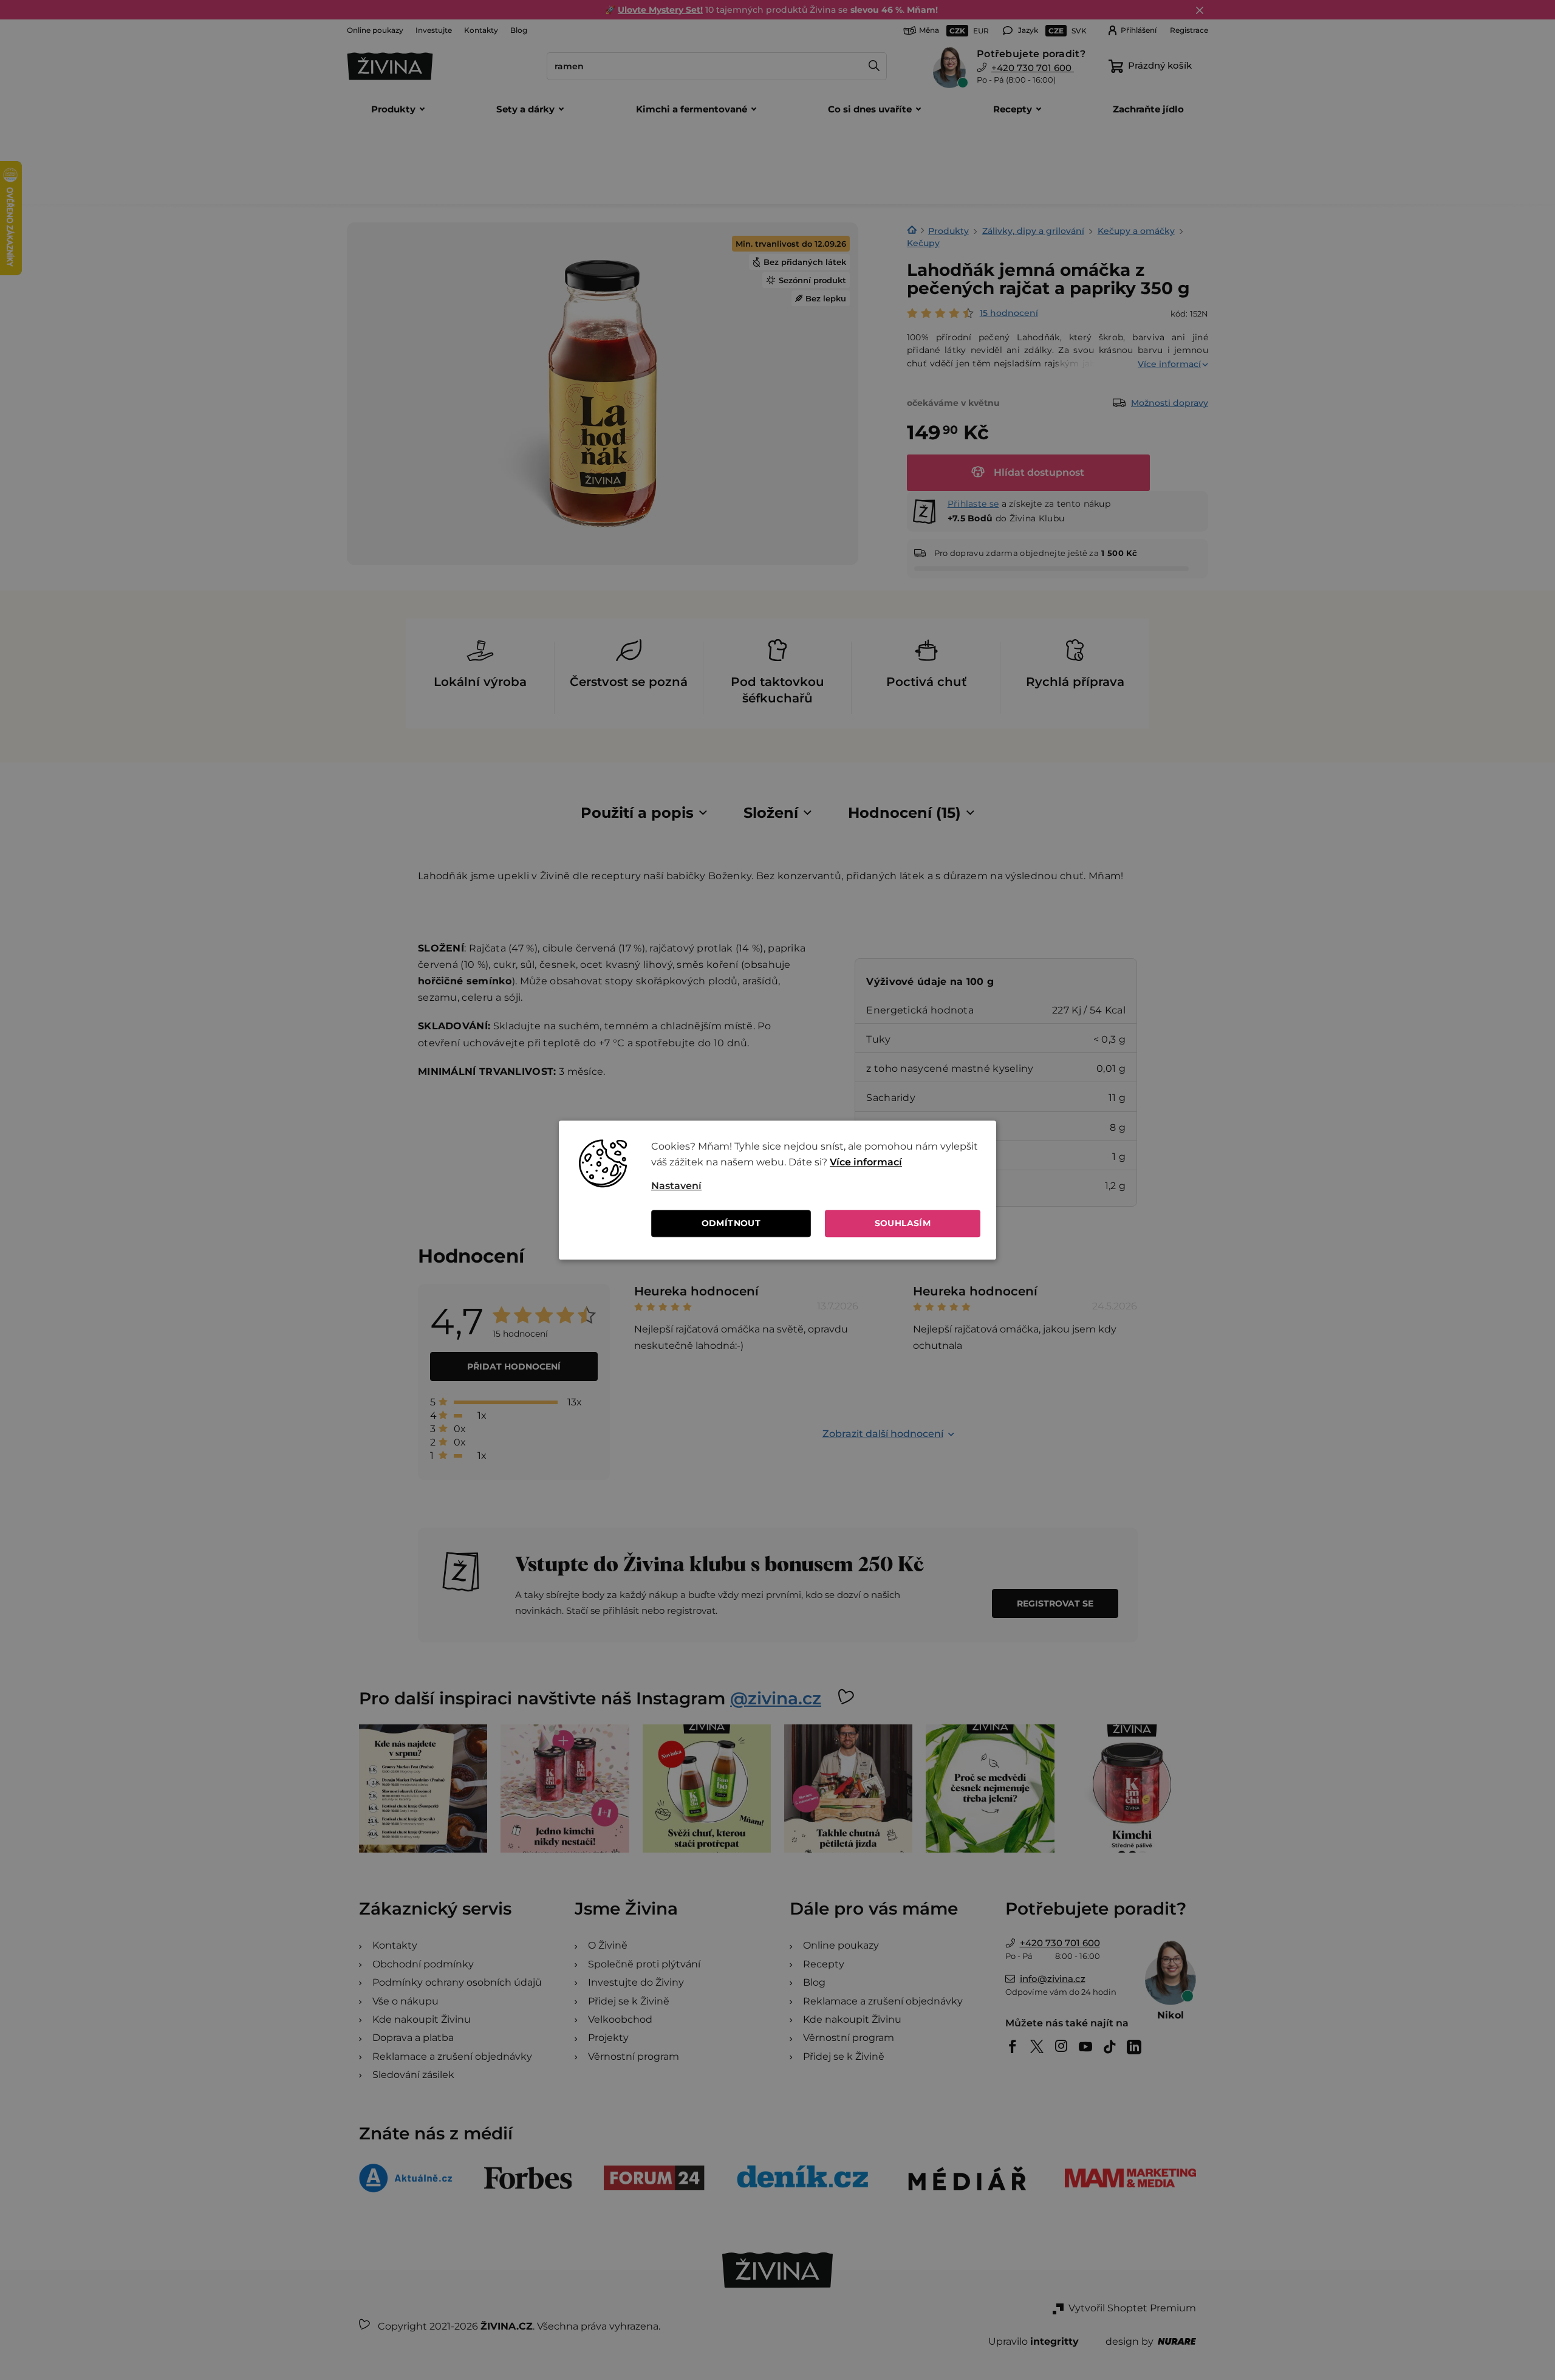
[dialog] (777, 1190)
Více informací (866, 1162)
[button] (816, 1186)
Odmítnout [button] (731, 1223)
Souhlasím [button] (903, 1223)
